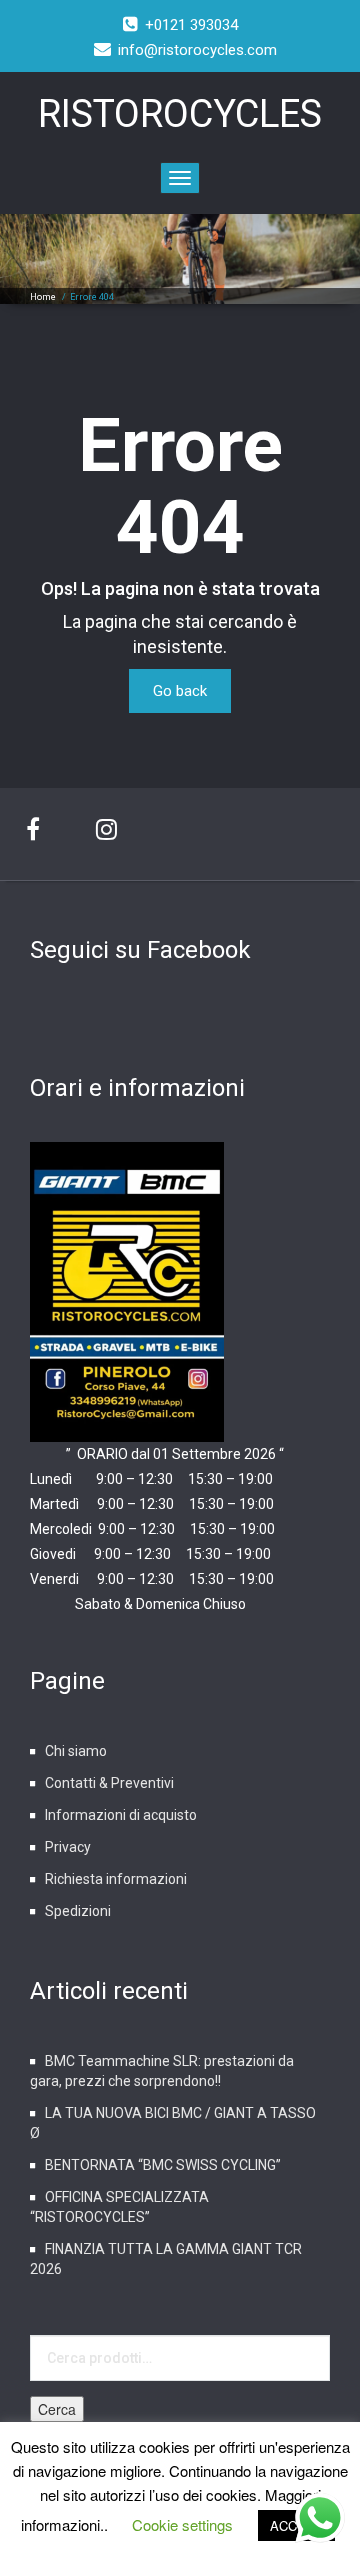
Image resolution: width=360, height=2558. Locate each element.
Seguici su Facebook (140, 950)
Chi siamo (76, 1751)
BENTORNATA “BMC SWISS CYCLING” (163, 2165)
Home (43, 297)
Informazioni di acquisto (121, 1815)
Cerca (57, 2409)
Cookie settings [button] (182, 2524)
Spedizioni (78, 1911)
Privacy (68, 1847)
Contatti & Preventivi (109, 1783)
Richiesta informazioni (116, 1879)
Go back (180, 691)
